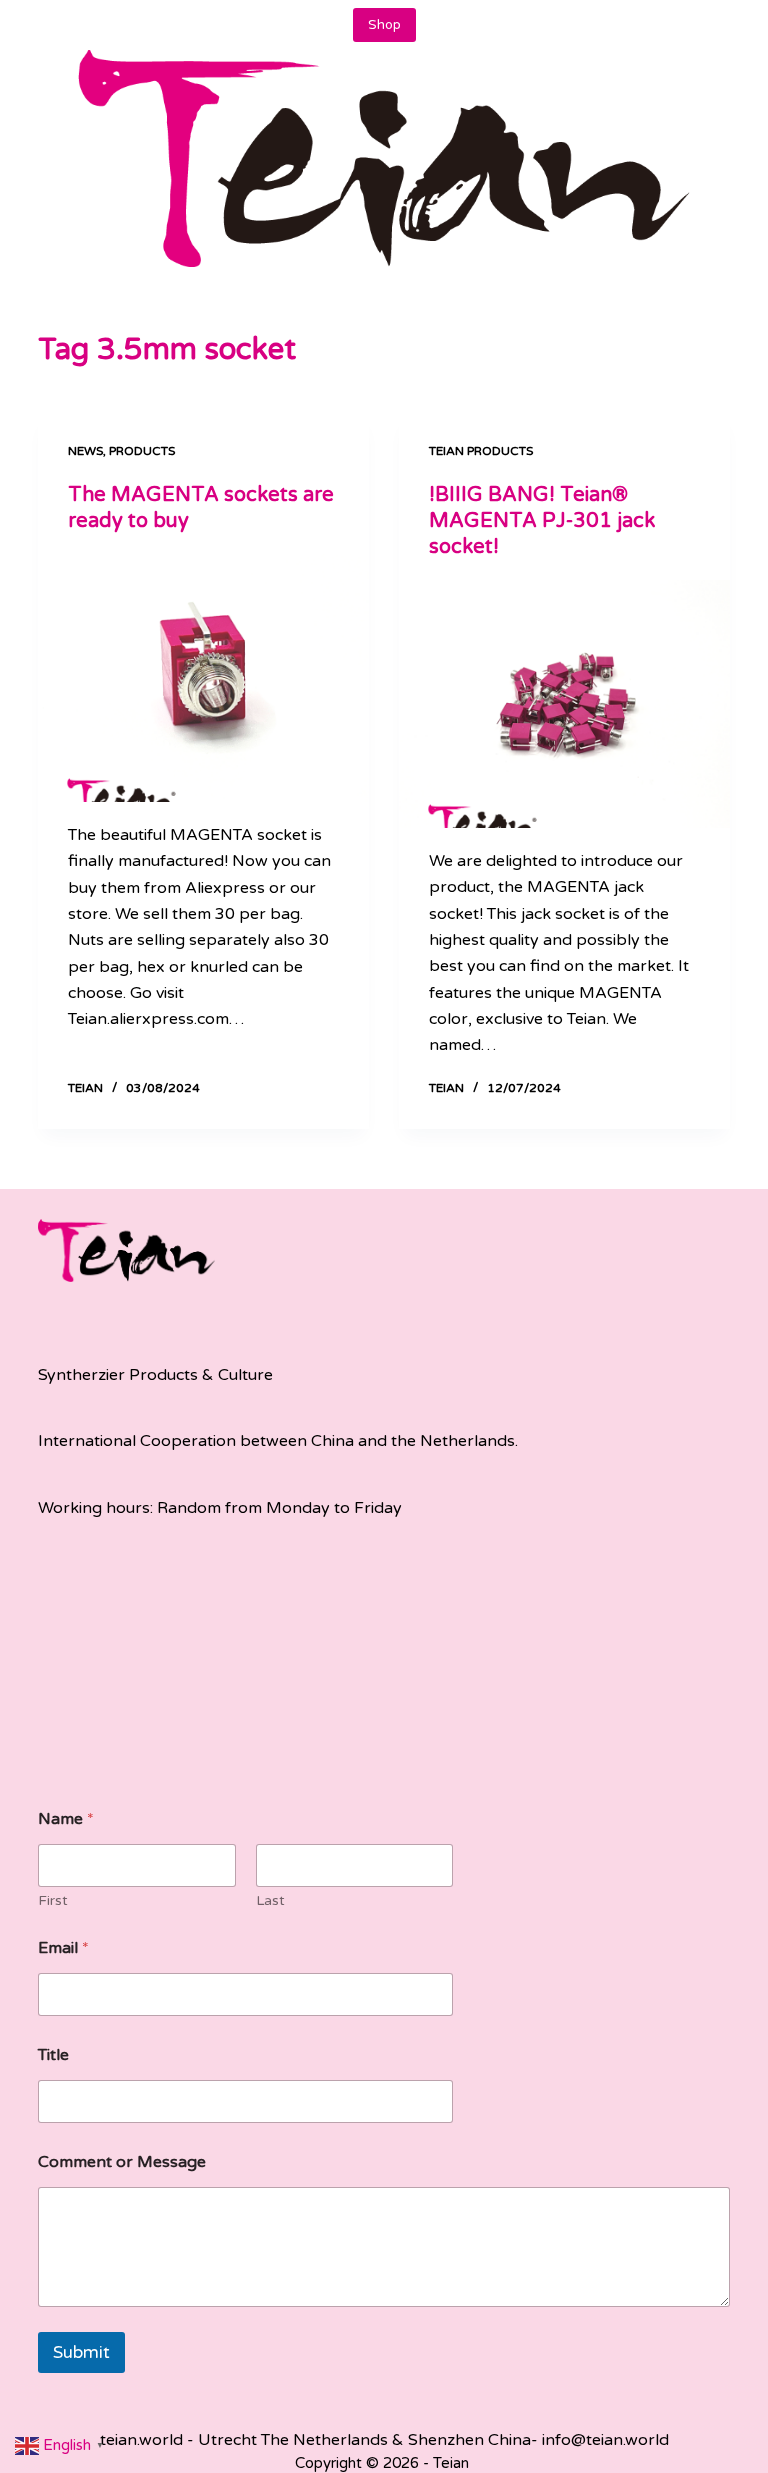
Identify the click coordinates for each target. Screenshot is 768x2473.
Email (63, 1948)
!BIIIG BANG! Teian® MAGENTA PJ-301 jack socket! (542, 521)
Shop (384, 25)
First (53, 1900)
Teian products (481, 451)
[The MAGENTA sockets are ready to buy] (203, 678)
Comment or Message (122, 2162)
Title (53, 2055)
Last (270, 1900)
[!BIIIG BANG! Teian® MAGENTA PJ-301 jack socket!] (564, 704)
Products (142, 451)
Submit (81, 2352)
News (85, 451)
